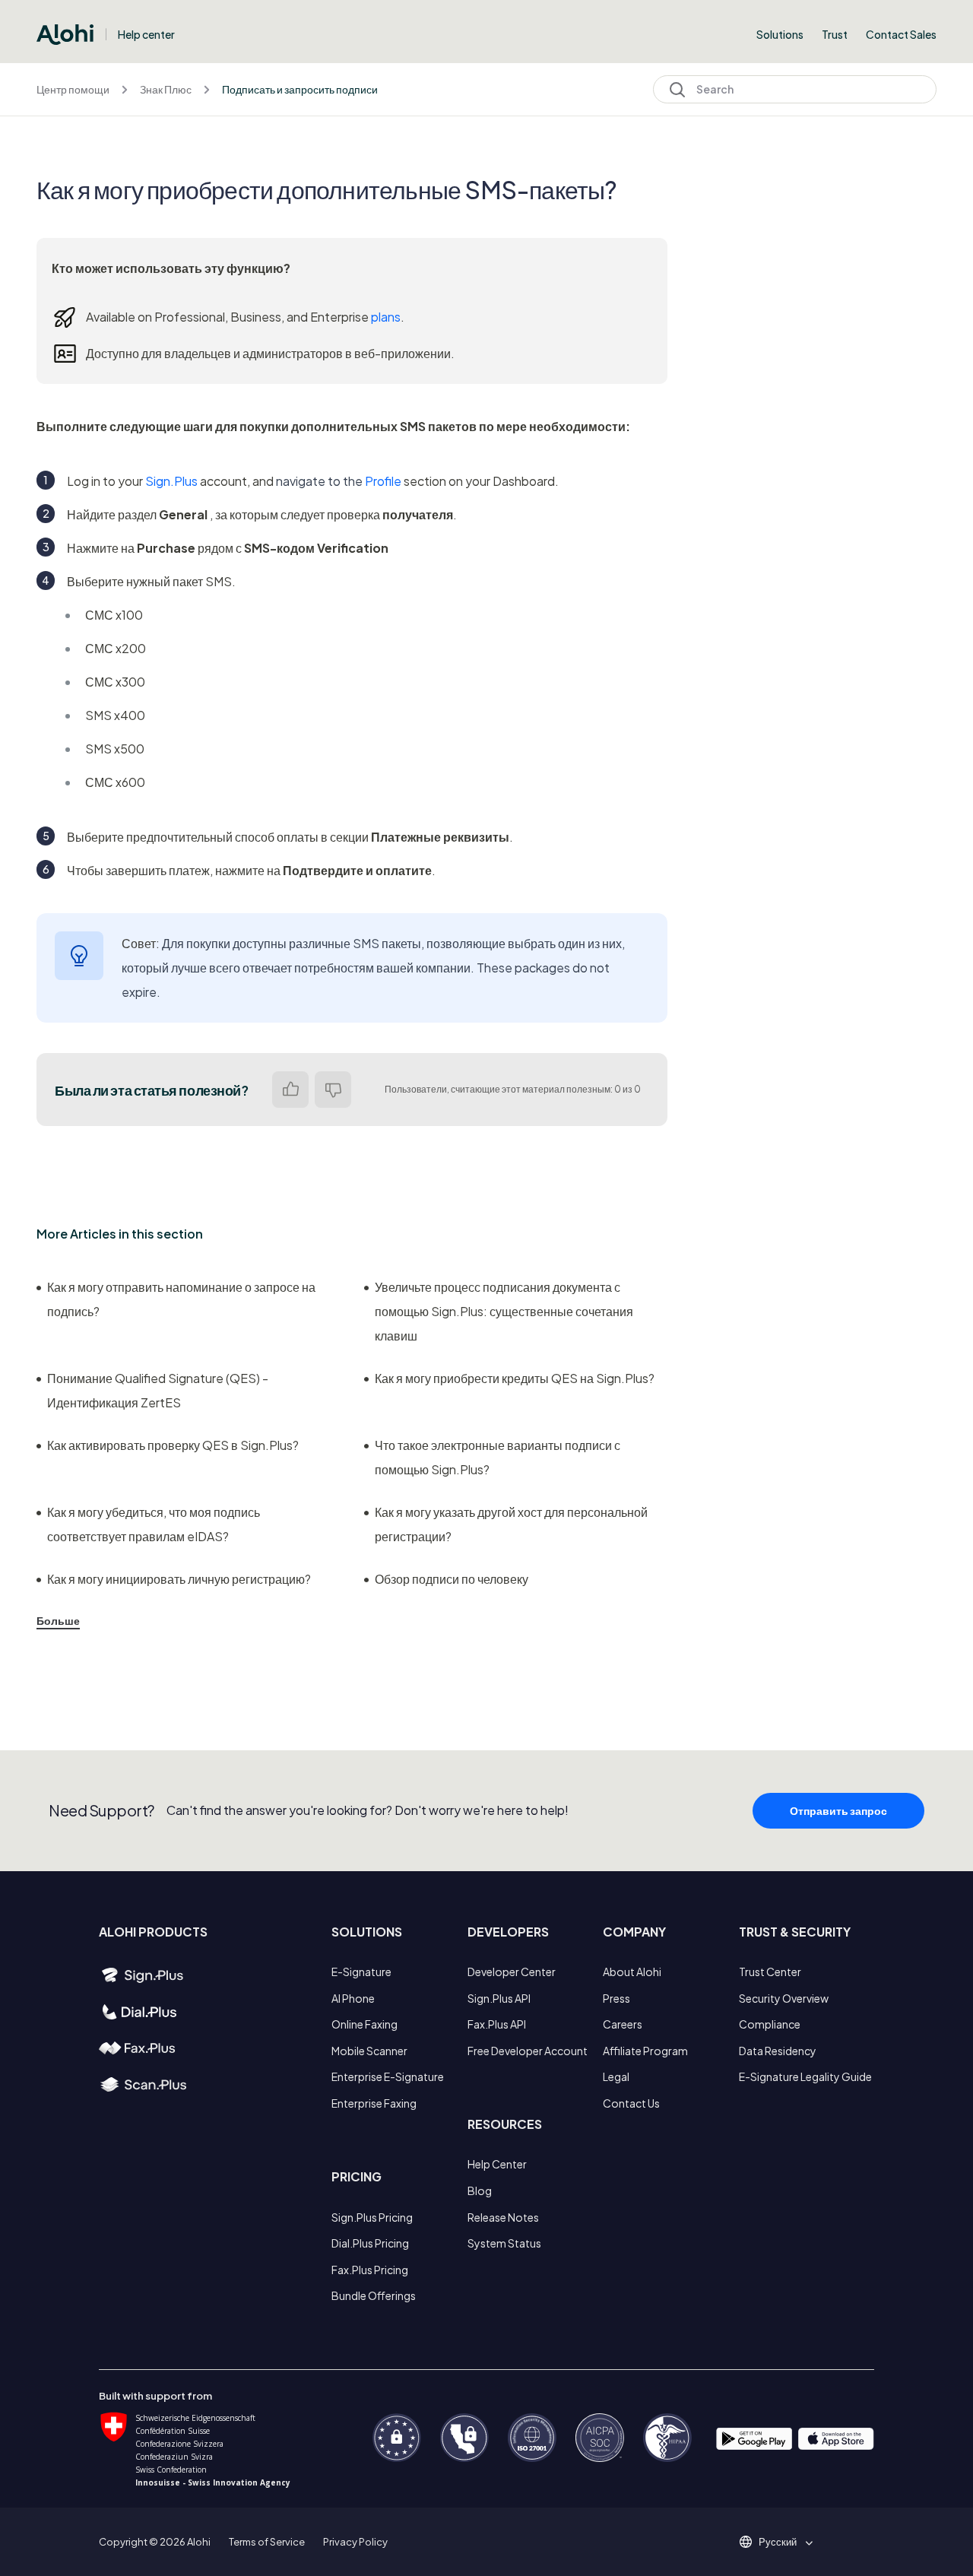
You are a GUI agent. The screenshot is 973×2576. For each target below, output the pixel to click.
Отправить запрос (838, 1810)
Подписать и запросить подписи (300, 89)
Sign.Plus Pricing (372, 2217)
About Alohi (632, 1972)
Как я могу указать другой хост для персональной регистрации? (511, 1524)
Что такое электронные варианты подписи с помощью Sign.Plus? (498, 1457)
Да (290, 1090)
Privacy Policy (355, 2542)
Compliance (770, 2024)
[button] (783, 2542)
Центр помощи (73, 89)
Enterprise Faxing (374, 2103)
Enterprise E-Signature (388, 2076)
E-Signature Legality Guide (805, 2076)
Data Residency (778, 2051)
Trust (835, 34)
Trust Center (770, 1972)
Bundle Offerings (374, 2295)
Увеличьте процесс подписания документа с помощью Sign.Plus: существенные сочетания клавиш (504, 1311)
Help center (146, 34)
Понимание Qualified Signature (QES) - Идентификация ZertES (158, 1390)
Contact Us (631, 2103)
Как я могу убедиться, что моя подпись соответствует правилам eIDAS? (154, 1524)
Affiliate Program (645, 2051)
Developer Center (512, 1972)
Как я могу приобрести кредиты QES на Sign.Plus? (515, 1378)
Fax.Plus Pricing (370, 2270)
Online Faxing (364, 2024)
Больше (58, 1620)
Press (616, 1998)
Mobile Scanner (369, 2051)
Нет (333, 1090)
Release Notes (503, 2217)
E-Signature (361, 1972)
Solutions (780, 34)
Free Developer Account (528, 2051)
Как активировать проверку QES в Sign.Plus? (173, 1445)
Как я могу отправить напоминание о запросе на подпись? (181, 1299)
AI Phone (353, 1998)
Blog (480, 2191)
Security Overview (784, 1998)
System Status (504, 2243)
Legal (616, 2076)
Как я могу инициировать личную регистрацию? (179, 1579)
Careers (623, 2024)
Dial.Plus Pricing (370, 2243)
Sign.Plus (171, 481)
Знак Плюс (166, 89)
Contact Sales (901, 34)
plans (386, 317)
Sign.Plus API (499, 1998)
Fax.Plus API (497, 2024)
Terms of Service (267, 2542)
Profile (383, 481)
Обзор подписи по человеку (452, 1579)
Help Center (497, 2164)
